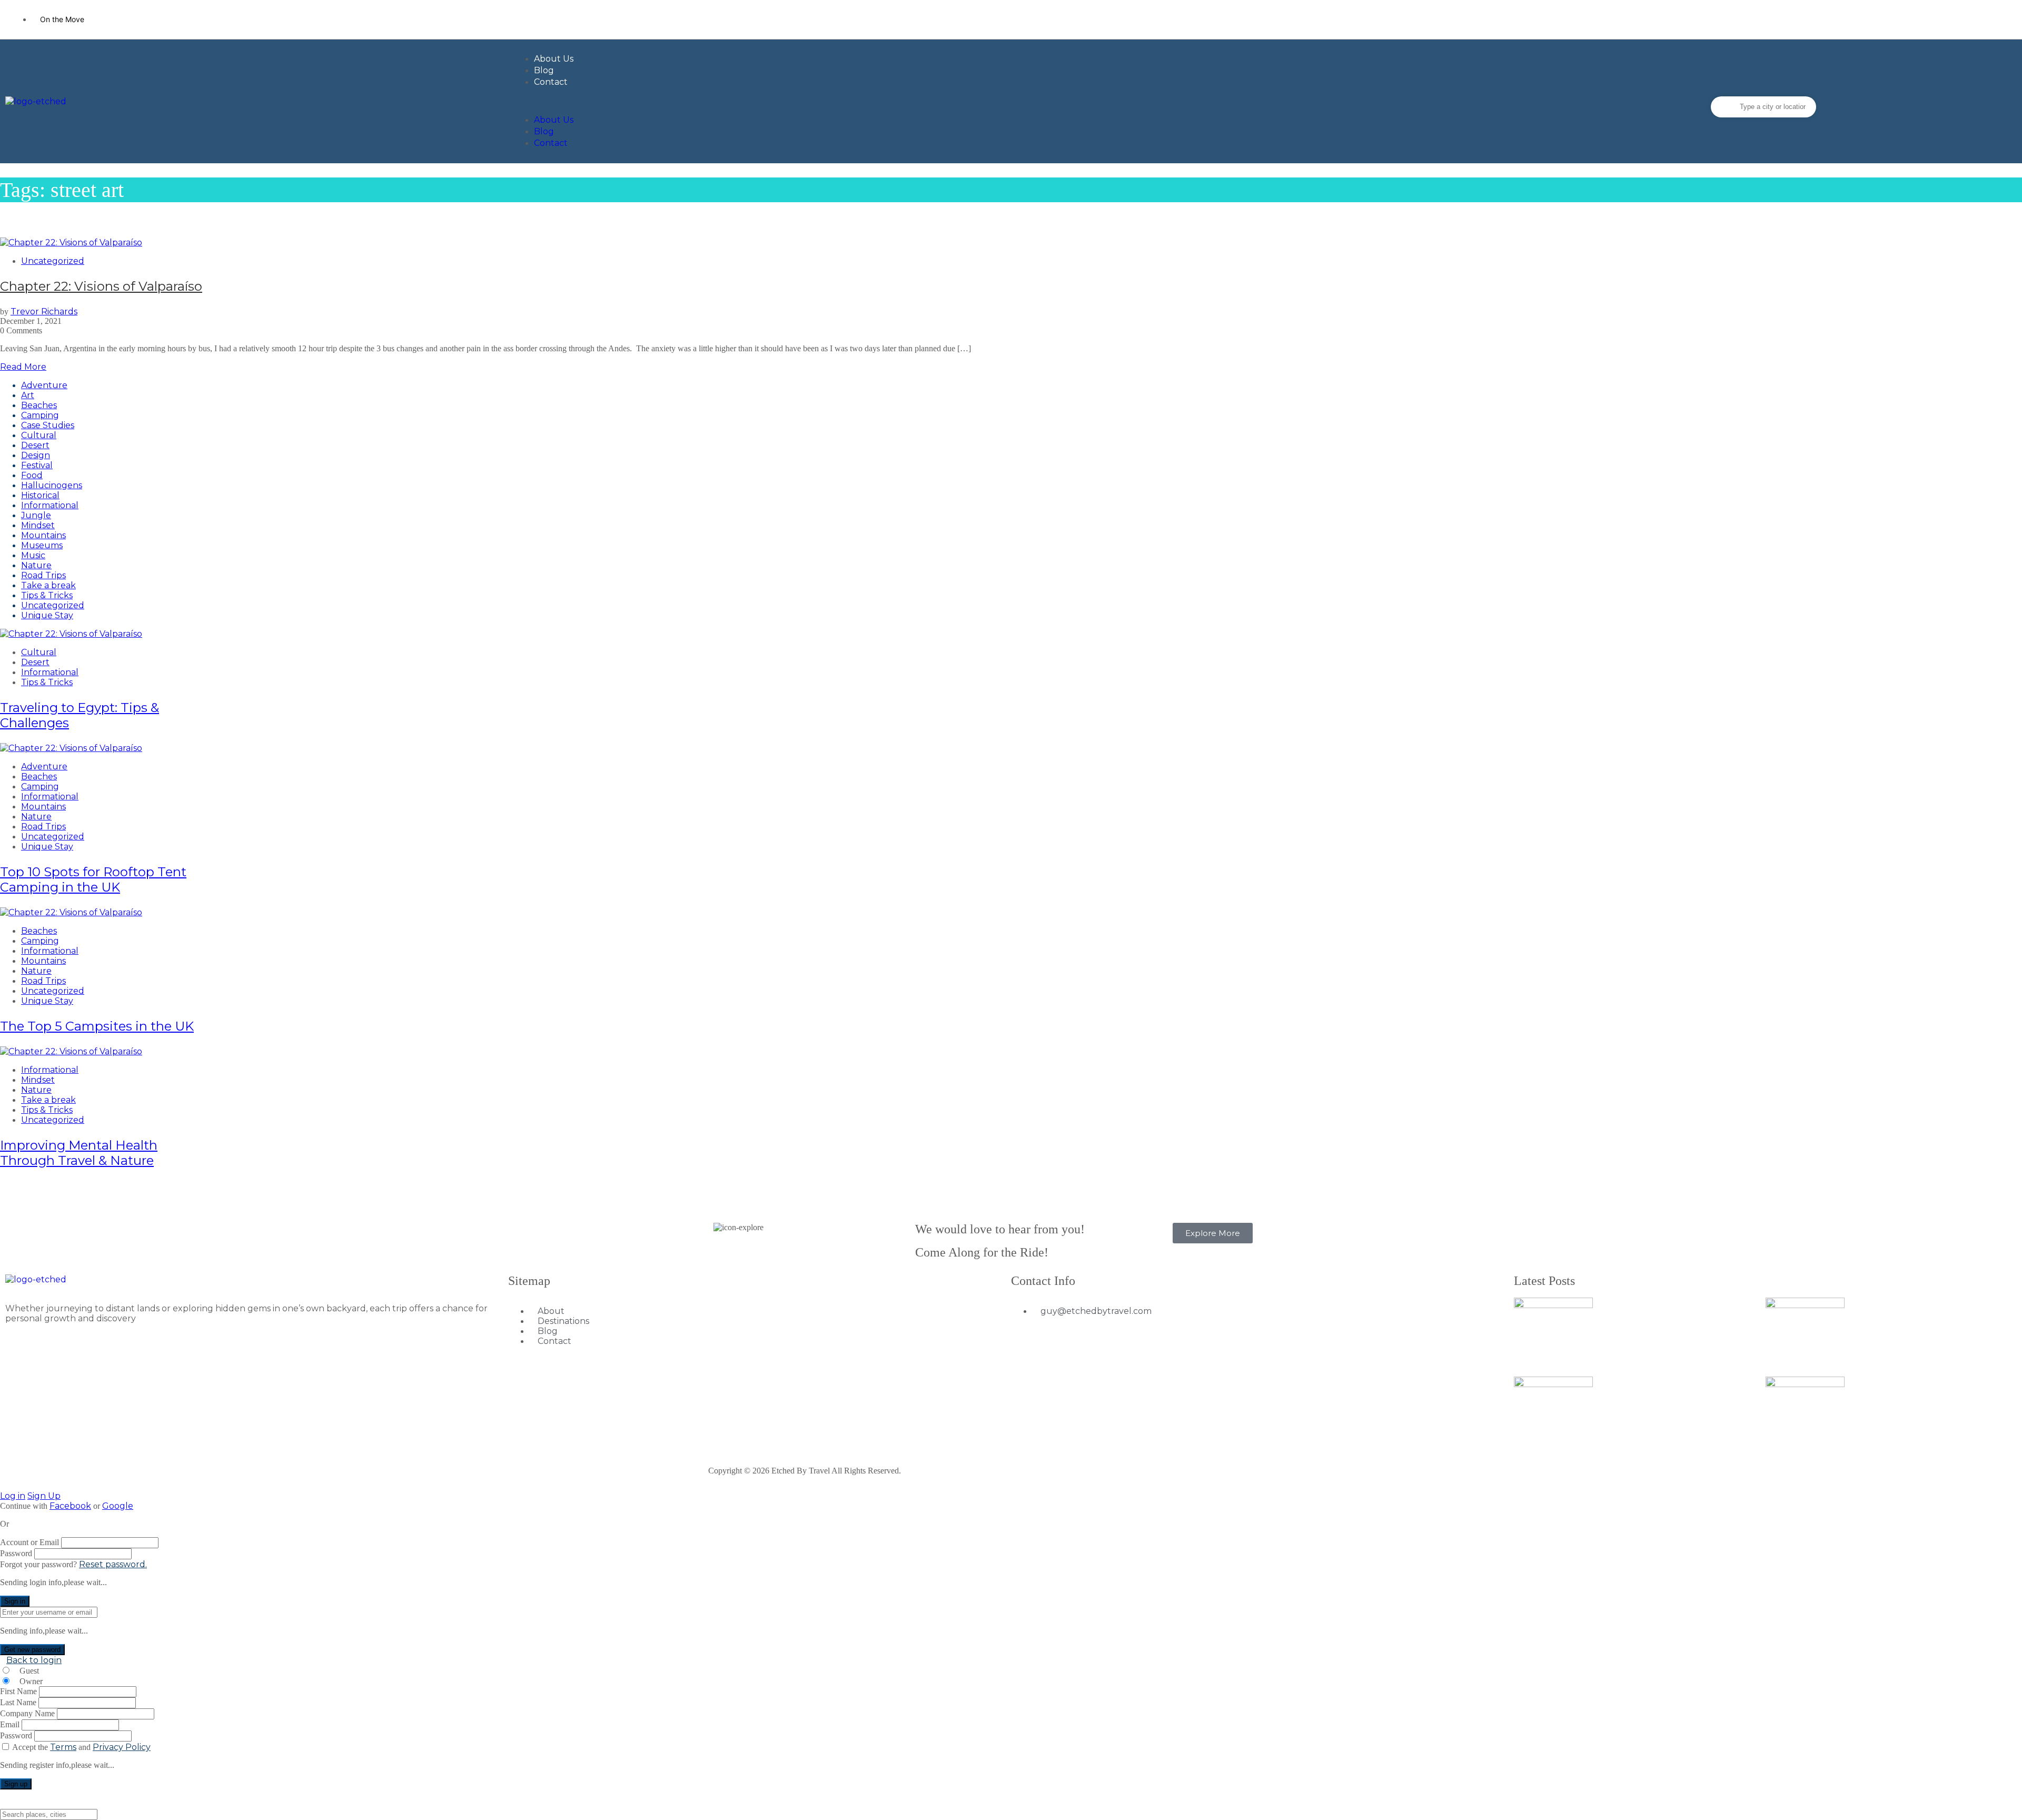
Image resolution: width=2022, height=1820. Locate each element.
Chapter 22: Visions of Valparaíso (101, 286)
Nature (36, 565)
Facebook (70, 1506)
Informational (50, 505)
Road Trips (43, 575)
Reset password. (113, 1564)
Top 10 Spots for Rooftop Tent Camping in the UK (93, 879)
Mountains (43, 535)
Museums (42, 545)
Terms (63, 1747)
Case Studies (48, 425)
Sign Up (44, 1496)
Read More (23, 367)
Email (10, 1724)
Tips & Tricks (47, 595)
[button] (1013, 101)
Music (33, 555)
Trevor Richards (44, 311)
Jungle (36, 515)
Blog (544, 70)
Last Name (18, 1702)
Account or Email (29, 1542)
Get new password (32, 1650)
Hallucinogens (52, 485)
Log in (13, 1496)
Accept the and (81, 1747)
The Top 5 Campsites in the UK (97, 1026)
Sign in (15, 1601)
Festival (37, 465)
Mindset (38, 525)
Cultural (39, 435)
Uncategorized (53, 261)
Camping (40, 415)
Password (16, 1553)
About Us (554, 59)
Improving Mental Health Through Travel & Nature (79, 1153)
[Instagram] (1998, 18)
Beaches (39, 405)
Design (36, 455)
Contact (551, 82)
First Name (18, 1691)
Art (28, 395)
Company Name (27, 1713)
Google (118, 1506)
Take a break (48, 585)
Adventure (44, 385)
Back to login (34, 1660)
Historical (40, 495)
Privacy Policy (122, 1747)
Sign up (16, 1784)
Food (32, 475)
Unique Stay (47, 615)
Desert (35, 445)
